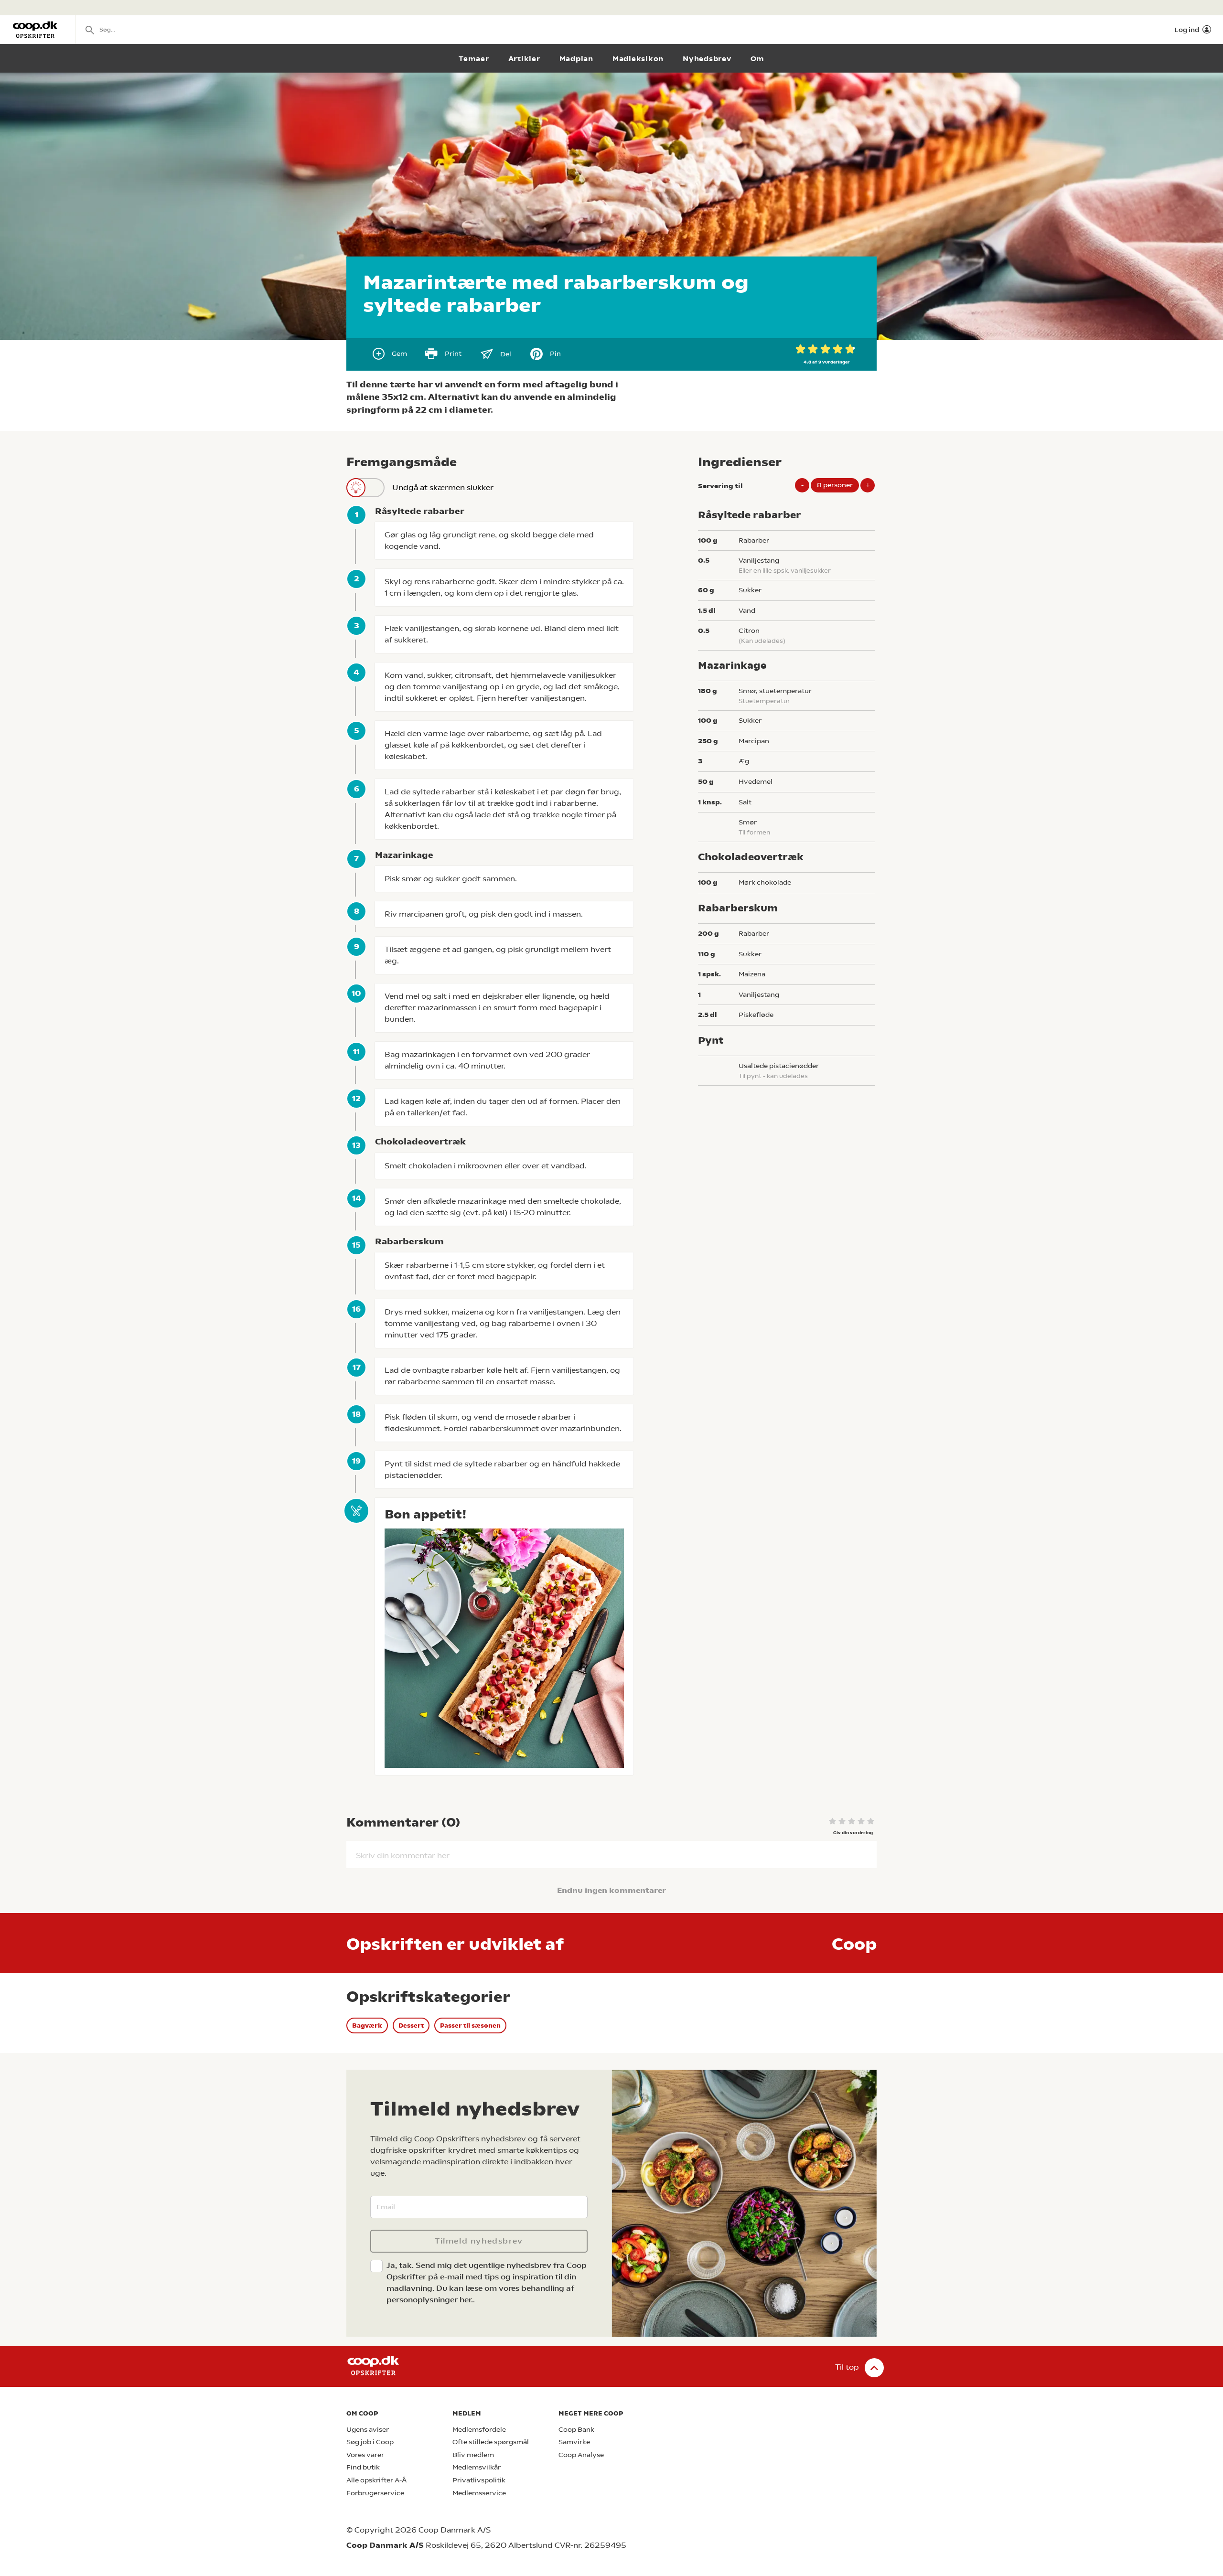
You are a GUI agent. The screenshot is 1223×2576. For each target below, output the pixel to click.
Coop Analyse (581, 2455)
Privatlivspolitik (479, 2480)
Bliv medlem (473, 2455)
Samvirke (574, 2442)
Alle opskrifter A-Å (376, 2480)
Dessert (411, 2026)
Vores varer (365, 2455)
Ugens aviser (368, 2430)
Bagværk (367, 2026)
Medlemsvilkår (477, 2467)
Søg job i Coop (370, 2442)
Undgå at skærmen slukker (443, 487)
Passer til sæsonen (470, 2026)
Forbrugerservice (375, 2493)
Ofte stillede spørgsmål (491, 2442)
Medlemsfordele (479, 2430)
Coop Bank (576, 2430)
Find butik (363, 2467)
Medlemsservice (479, 2493)
